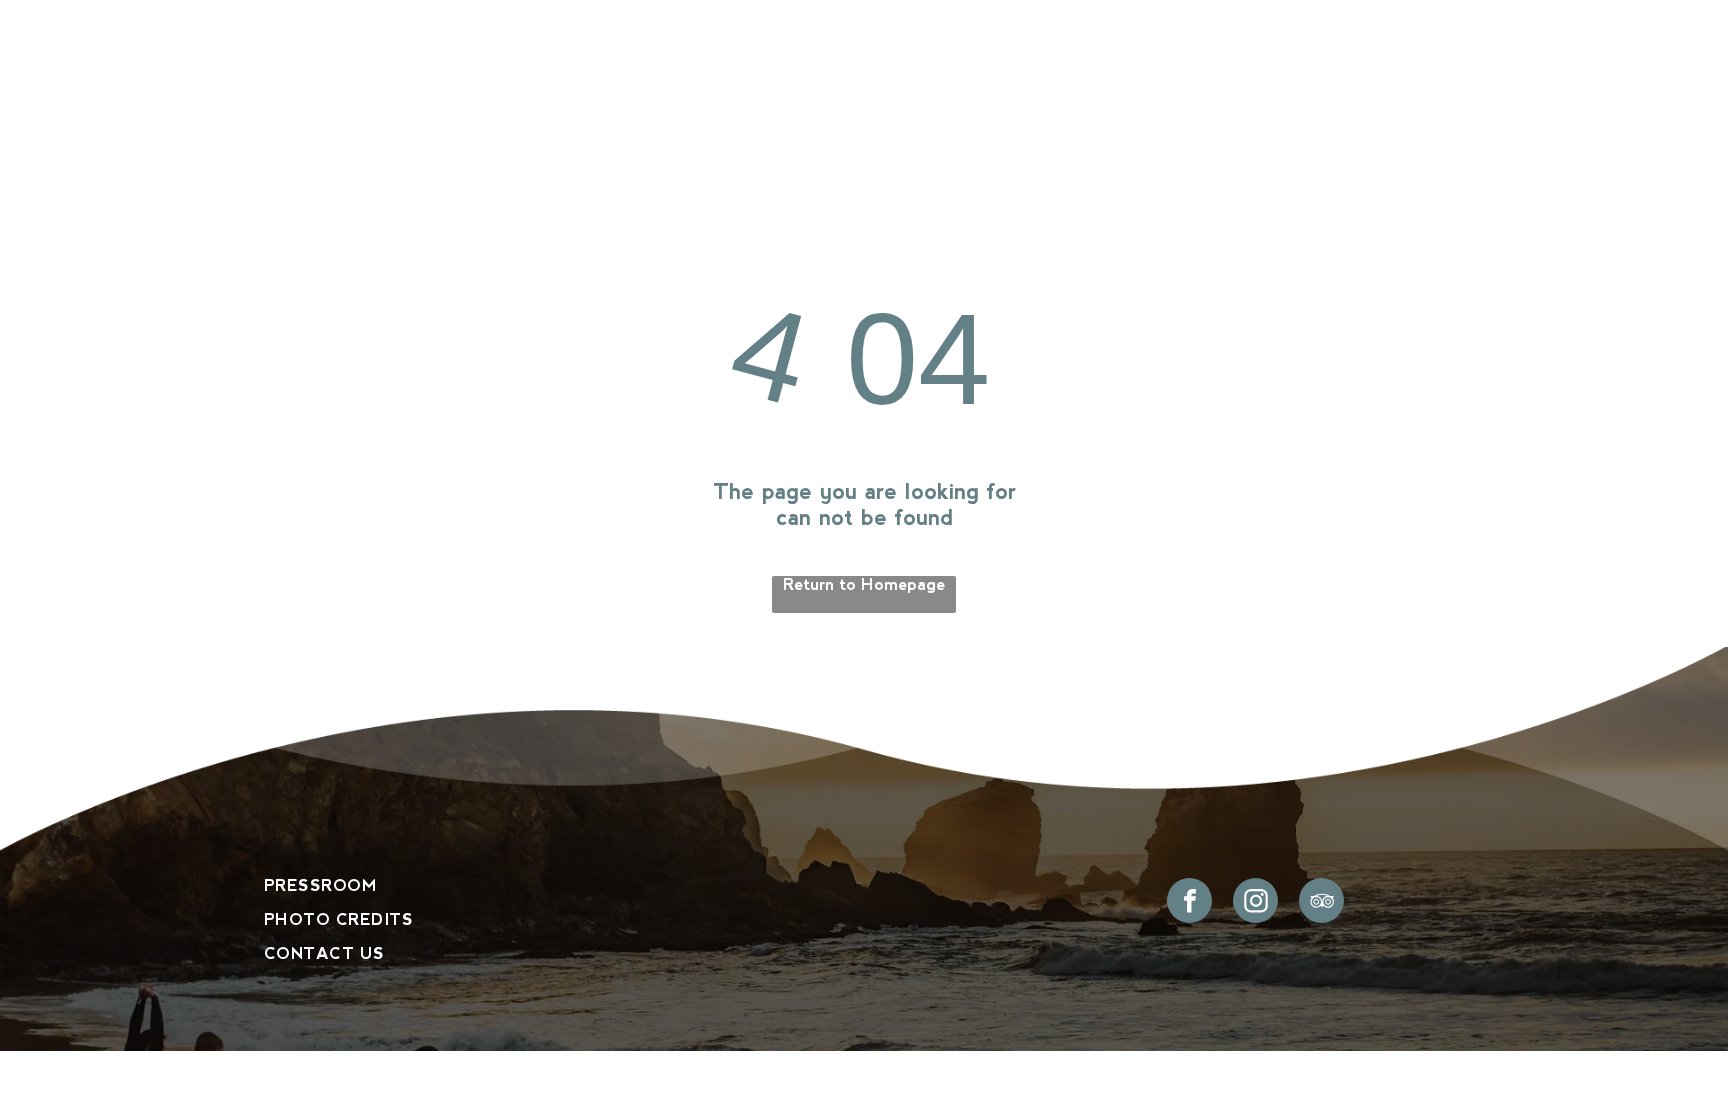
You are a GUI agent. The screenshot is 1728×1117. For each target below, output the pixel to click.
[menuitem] (436, 94)
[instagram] (1255, 903)
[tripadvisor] (1321, 903)
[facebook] (1189, 903)
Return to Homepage (864, 584)
